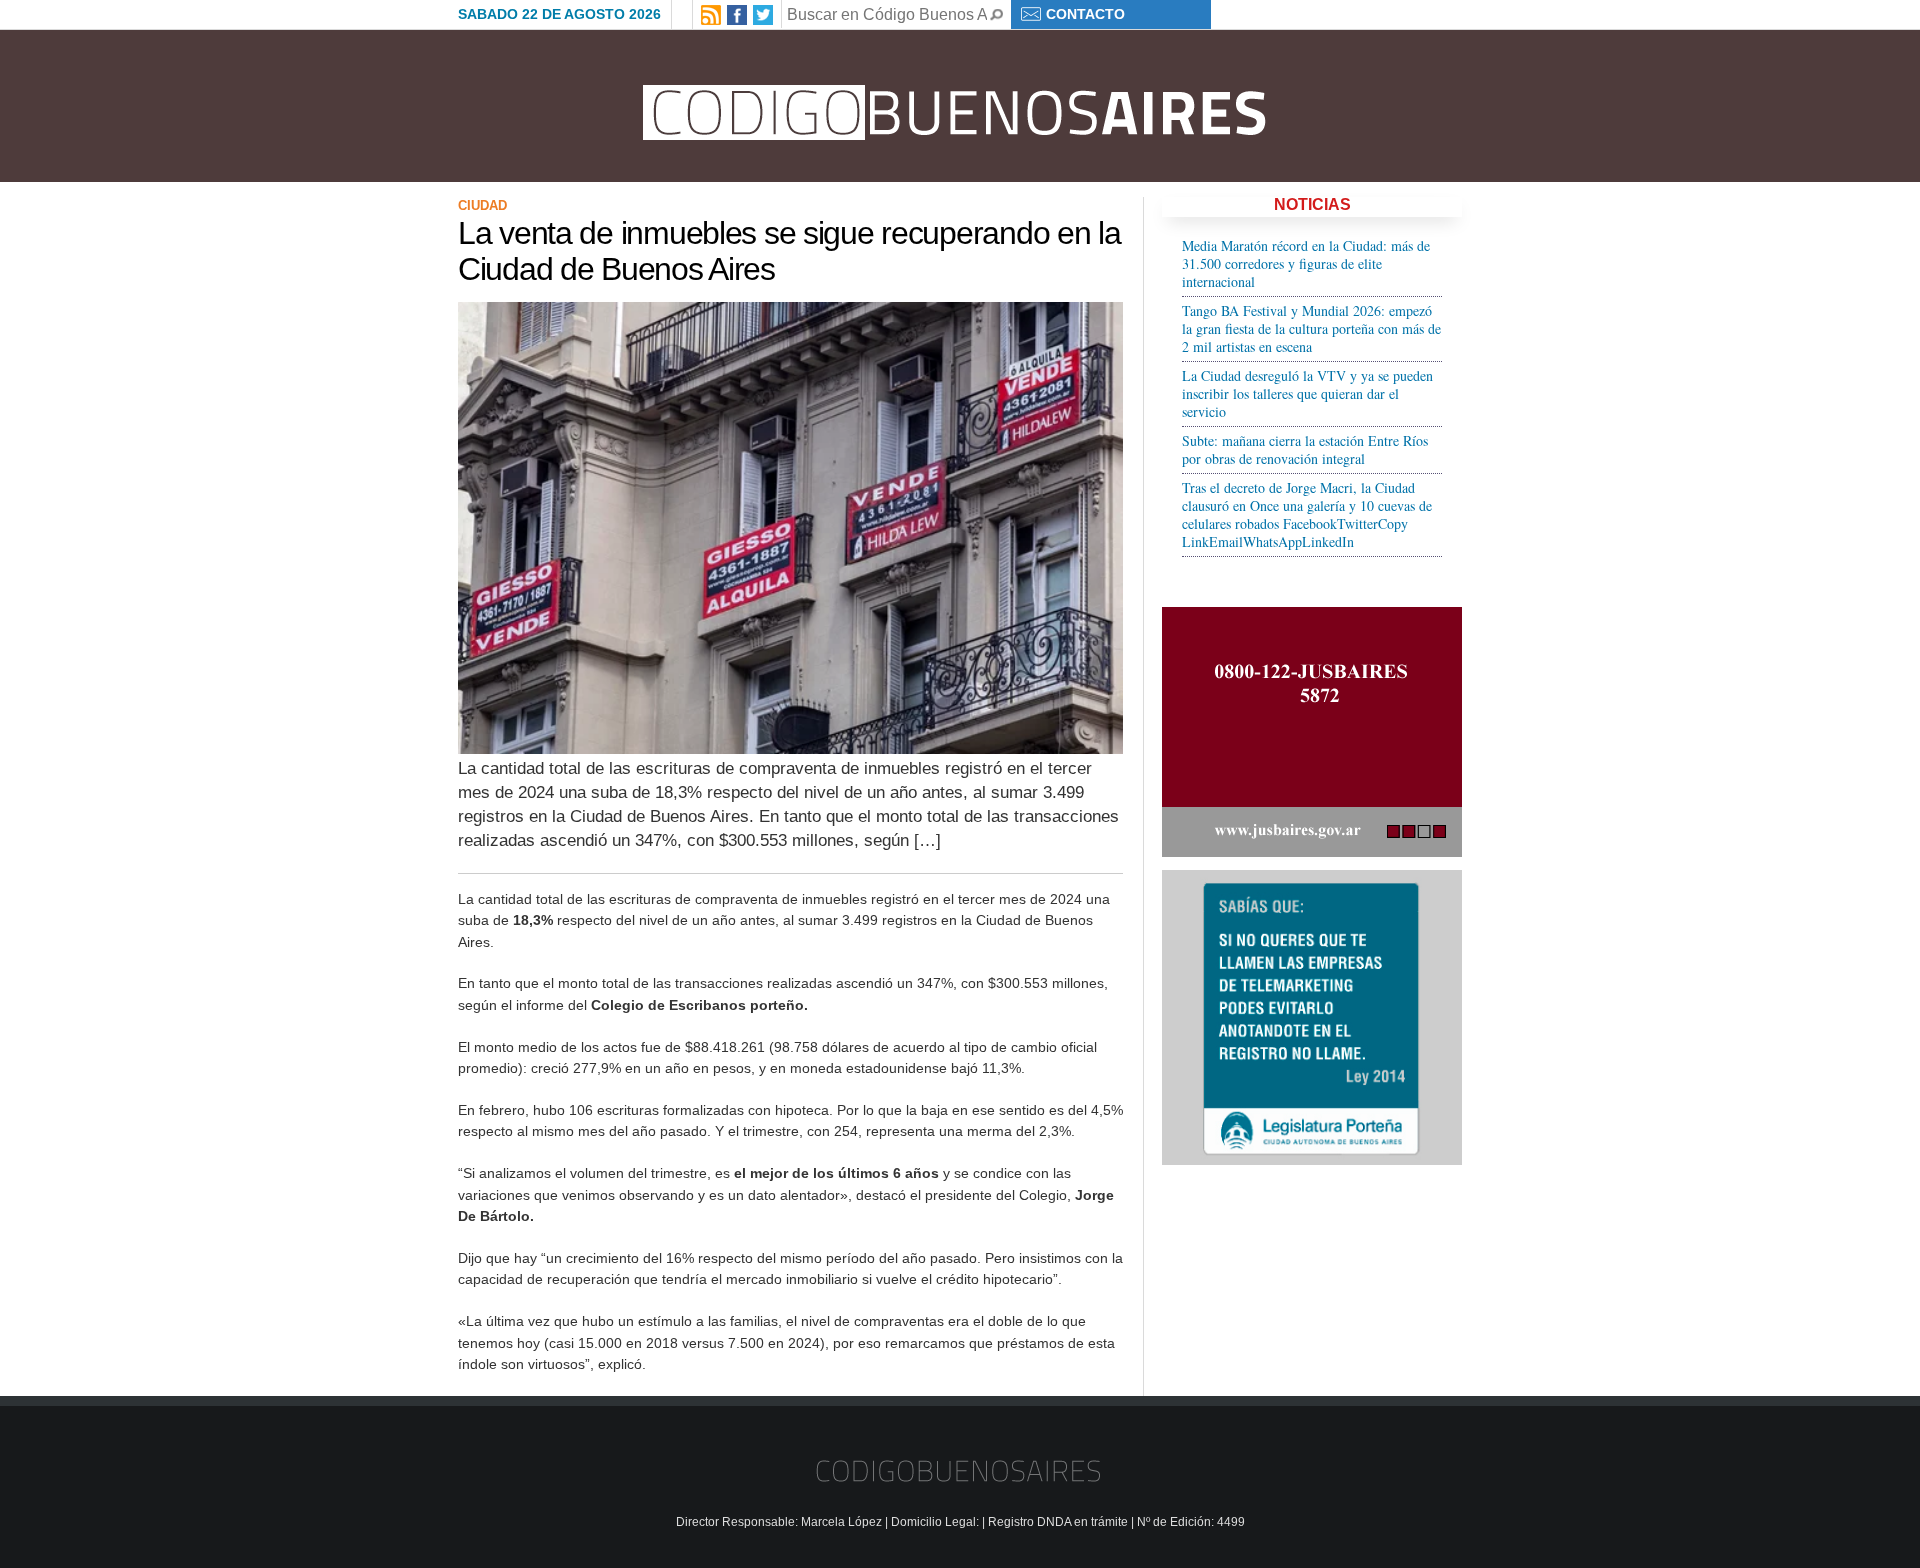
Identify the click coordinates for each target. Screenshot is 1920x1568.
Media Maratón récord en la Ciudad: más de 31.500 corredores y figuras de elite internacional (1306, 263)
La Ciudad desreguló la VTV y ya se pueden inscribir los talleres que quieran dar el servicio (1307, 393)
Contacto (1085, 14)
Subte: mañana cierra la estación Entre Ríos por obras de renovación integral (1305, 449)
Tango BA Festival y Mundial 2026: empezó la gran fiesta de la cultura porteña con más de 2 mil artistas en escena (1311, 328)
